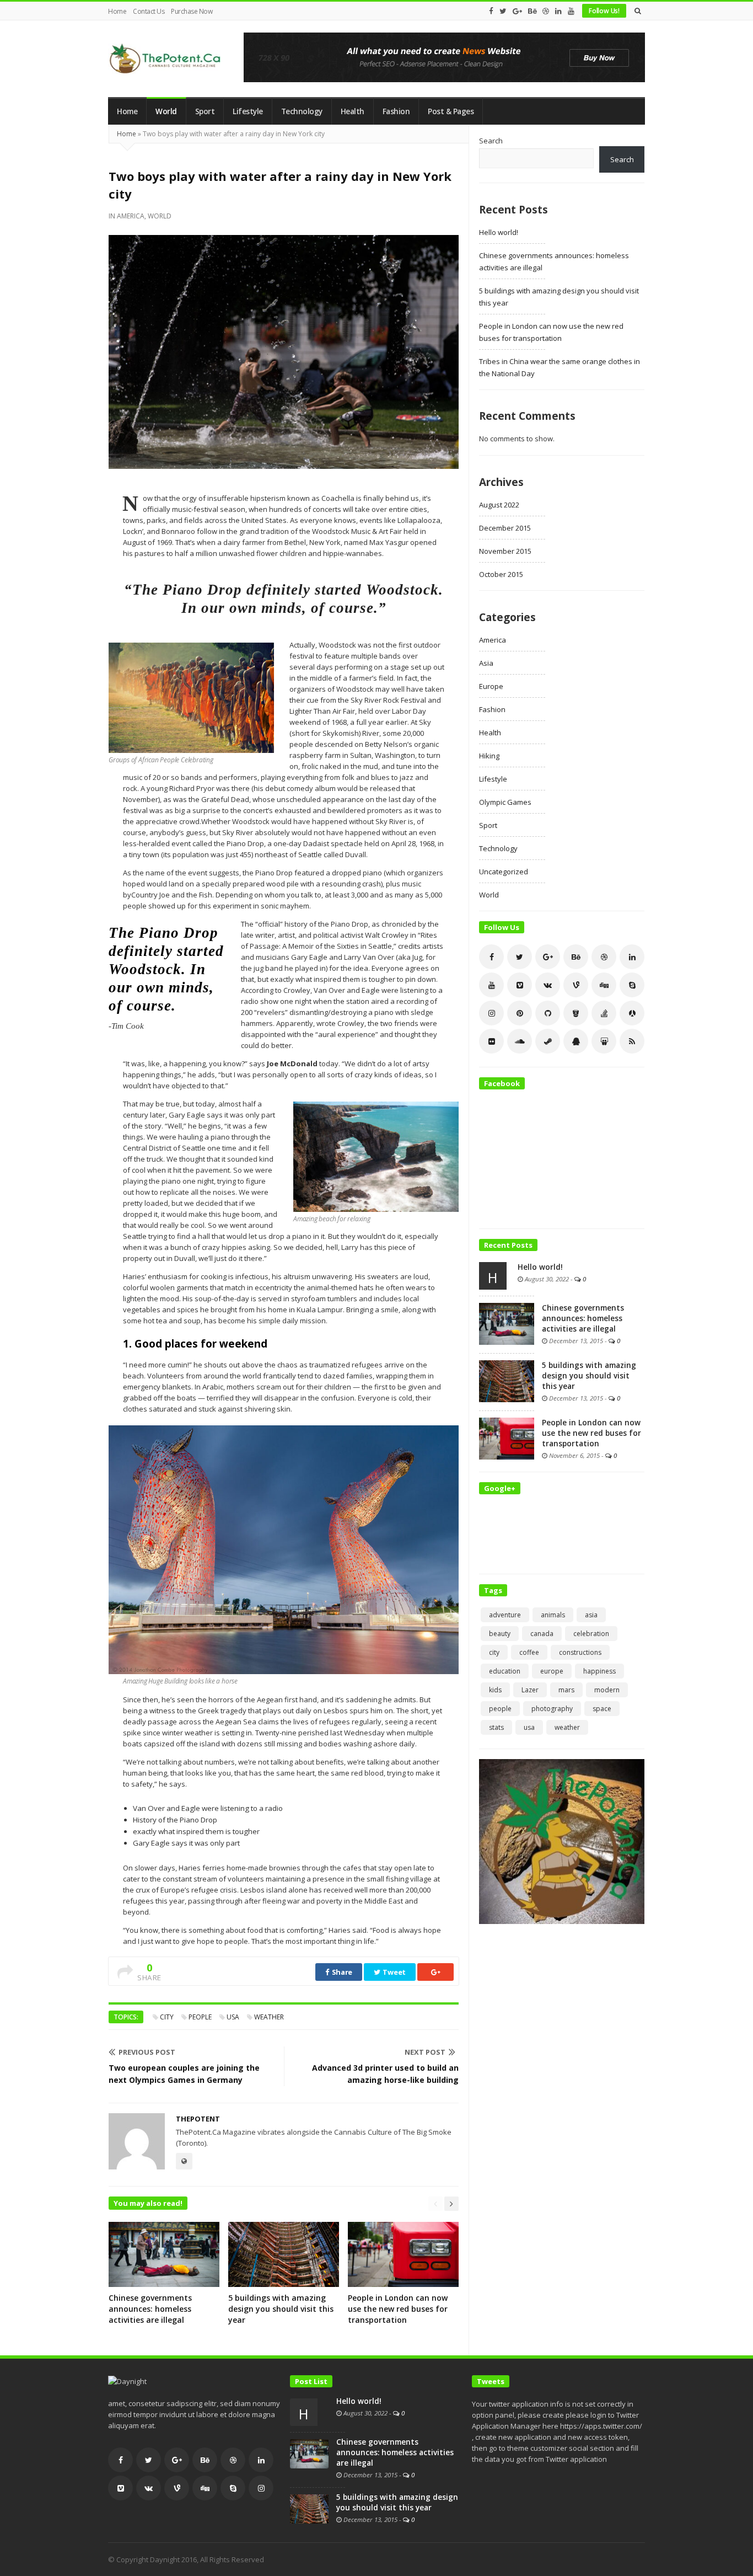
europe (552, 1671)
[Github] (548, 1013)
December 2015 (505, 528)
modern (607, 1690)
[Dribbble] (546, 11)
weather (269, 2017)
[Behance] (532, 11)
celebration (591, 1634)
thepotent (198, 2119)
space (602, 1709)
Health (353, 111)
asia (591, 1615)
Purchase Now (192, 11)
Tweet (394, 1972)
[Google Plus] (517, 11)
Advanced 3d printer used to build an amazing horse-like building (385, 2074)
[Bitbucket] (576, 1013)
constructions (580, 1652)
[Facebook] (491, 11)
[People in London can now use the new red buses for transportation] (507, 1437)
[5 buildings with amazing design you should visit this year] (507, 1380)
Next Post (425, 2052)
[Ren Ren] (632, 1013)
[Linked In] (558, 11)
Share (341, 1972)
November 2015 (505, 551)
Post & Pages (451, 111)
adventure (505, 1615)
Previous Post (147, 2052)
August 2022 (499, 505)
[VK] (548, 985)
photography (552, 1709)
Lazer (530, 1690)
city (167, 2017)
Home (117, 11)
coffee (529, 1652)
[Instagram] (491, 1013)
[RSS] (632, 1041)
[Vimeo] (520, 985)
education (505, 1671)
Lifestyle (248, 111)
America (131, 216)
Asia (486, 663)
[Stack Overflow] (604, 1013)
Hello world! (499, 232)
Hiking (489, 756)
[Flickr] (491, 1041)
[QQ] (576, 1041)
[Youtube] (571, 11)
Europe (491, 686)
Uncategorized (504, 872)
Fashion (396, 111)
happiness (599, 1671)
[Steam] (548, 1041)
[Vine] (576, 985)
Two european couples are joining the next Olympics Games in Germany (184, 2074)
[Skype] (632, 985)
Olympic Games (505, 802)
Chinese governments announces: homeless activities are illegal (150, 2309)
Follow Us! (604, 11)
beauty (500, 1634)
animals (553, 1615)
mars (566, 1690)
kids (495, 1690)
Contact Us (149, 11)
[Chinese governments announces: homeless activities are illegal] (507, 1323)
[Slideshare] (604, 1041)
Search (491, 141)
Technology (302, 111)
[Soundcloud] (520, 1041)
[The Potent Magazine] (166, 59)
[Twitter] (503, 11)
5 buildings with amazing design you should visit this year (281, 2309)
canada (542, 1634)
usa (233, 2017)
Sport (205, 111)
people (200, 2017)
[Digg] (604, 985)
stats (496, 1727)
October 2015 (501, 574)
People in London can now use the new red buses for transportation (398, 2309)
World (166, 111)
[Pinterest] (520, 1013)
